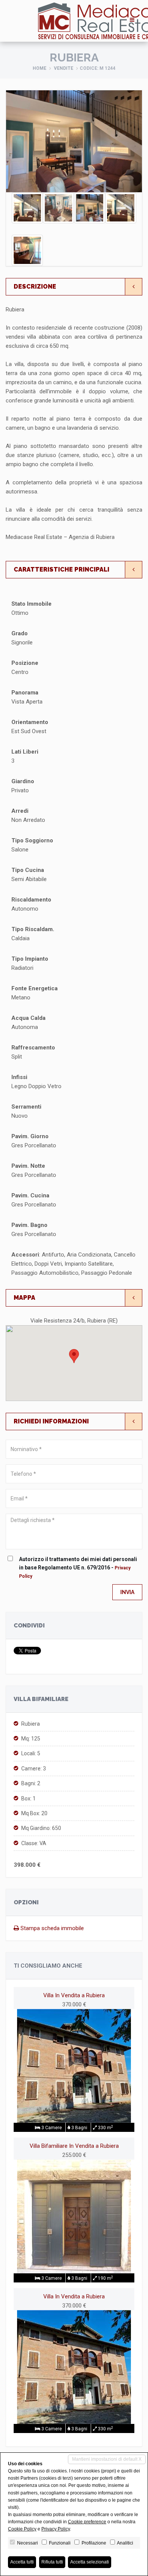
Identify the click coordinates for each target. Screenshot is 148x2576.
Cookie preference (87, 2522)
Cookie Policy (22, 2529)
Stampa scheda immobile (51, 1928)
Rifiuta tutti (52, 2562)
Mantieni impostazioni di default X (107, 2459)
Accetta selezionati (90, 2562)
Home (39, 68)
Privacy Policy (56, 2529)
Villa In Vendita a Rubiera (74, 1995)
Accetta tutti (22, 2562)
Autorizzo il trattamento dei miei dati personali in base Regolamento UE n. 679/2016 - (78, 1568)
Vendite (64, 68)
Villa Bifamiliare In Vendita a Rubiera (74, 2146)
